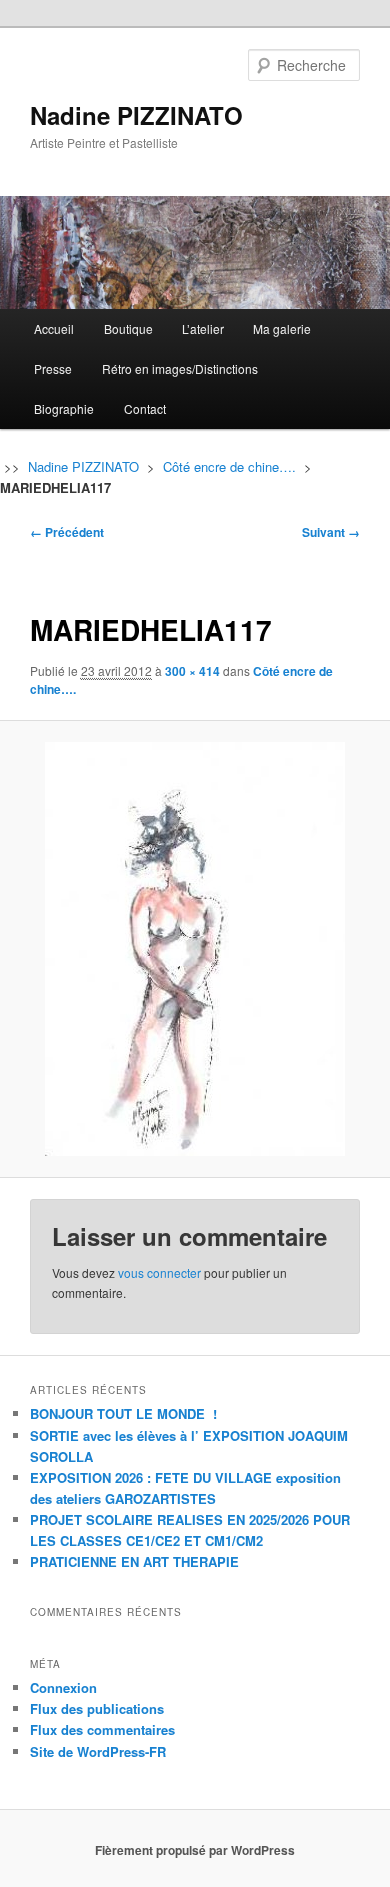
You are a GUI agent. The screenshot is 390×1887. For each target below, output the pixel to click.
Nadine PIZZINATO (136, 115)
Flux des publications (97, 1708)
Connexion (63, 1687)
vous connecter (159, 1272)
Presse (53, 368)
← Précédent (67, 532)
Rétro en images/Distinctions (180, 368)
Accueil (54, 328)
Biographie (64, 408)
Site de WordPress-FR (98, 1751)
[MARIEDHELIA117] (194, 949)
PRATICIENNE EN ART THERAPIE (134, 1561)
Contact (145, 408)
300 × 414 (192, 671)
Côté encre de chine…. (229, 466)
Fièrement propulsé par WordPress (195, 1850)
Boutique (128, 328)
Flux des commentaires (102, 1729)
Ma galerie (282, 328)
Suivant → (331, 532)
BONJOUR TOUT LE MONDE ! (123, 1413)
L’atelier (203, 328)
